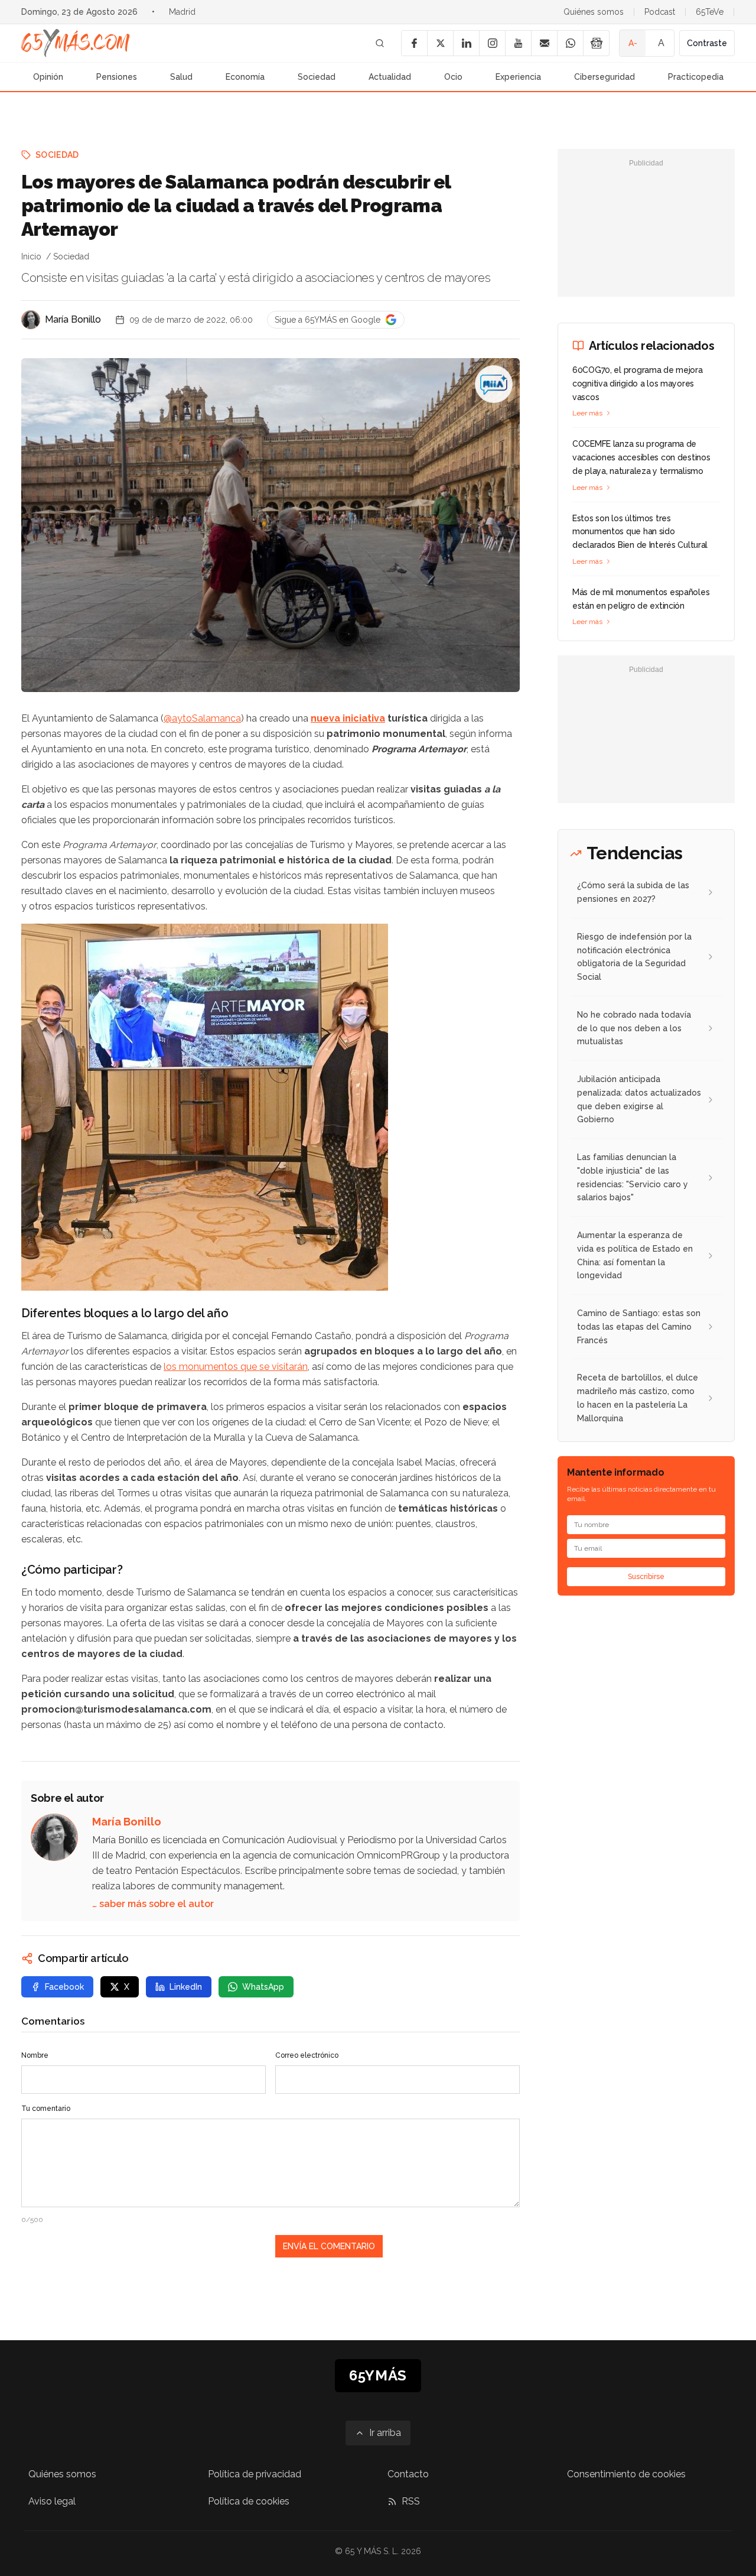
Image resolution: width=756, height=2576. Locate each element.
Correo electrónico (307, 2055)
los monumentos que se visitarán (236, 1367)
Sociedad (317, 77)
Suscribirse (646, 1577)
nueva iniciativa (348, 718)
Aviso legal (52, 2501)
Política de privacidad (255, 2474)
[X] (440, 43)
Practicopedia (696, 77)
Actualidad (390, 77)
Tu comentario (46, 2109)
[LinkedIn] (466, 43)
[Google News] (596, 43)
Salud (181, 77)
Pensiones (117, 77)
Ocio (453, 77)
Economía (245, 77)
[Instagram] (492, 43)
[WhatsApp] (570, 43)
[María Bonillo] (31, 320)
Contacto (408, 2474)
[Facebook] (414, 43)
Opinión (48, 77)
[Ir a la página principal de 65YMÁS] (76, 43)
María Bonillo (73, 319)
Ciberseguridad (605, 77)
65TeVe (710, 12)
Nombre (35, 2055)
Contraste (707, 43)
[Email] (544, 43)
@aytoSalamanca (202, 718)
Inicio (31, 256)
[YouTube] (518, 43)
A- (633, 43)
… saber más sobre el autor (153, 1904)
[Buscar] (380, 43)
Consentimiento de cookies (626, 2474)
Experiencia (518, 77)
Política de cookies (249, 2501)
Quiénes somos (594, 12)
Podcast (660, 12)
